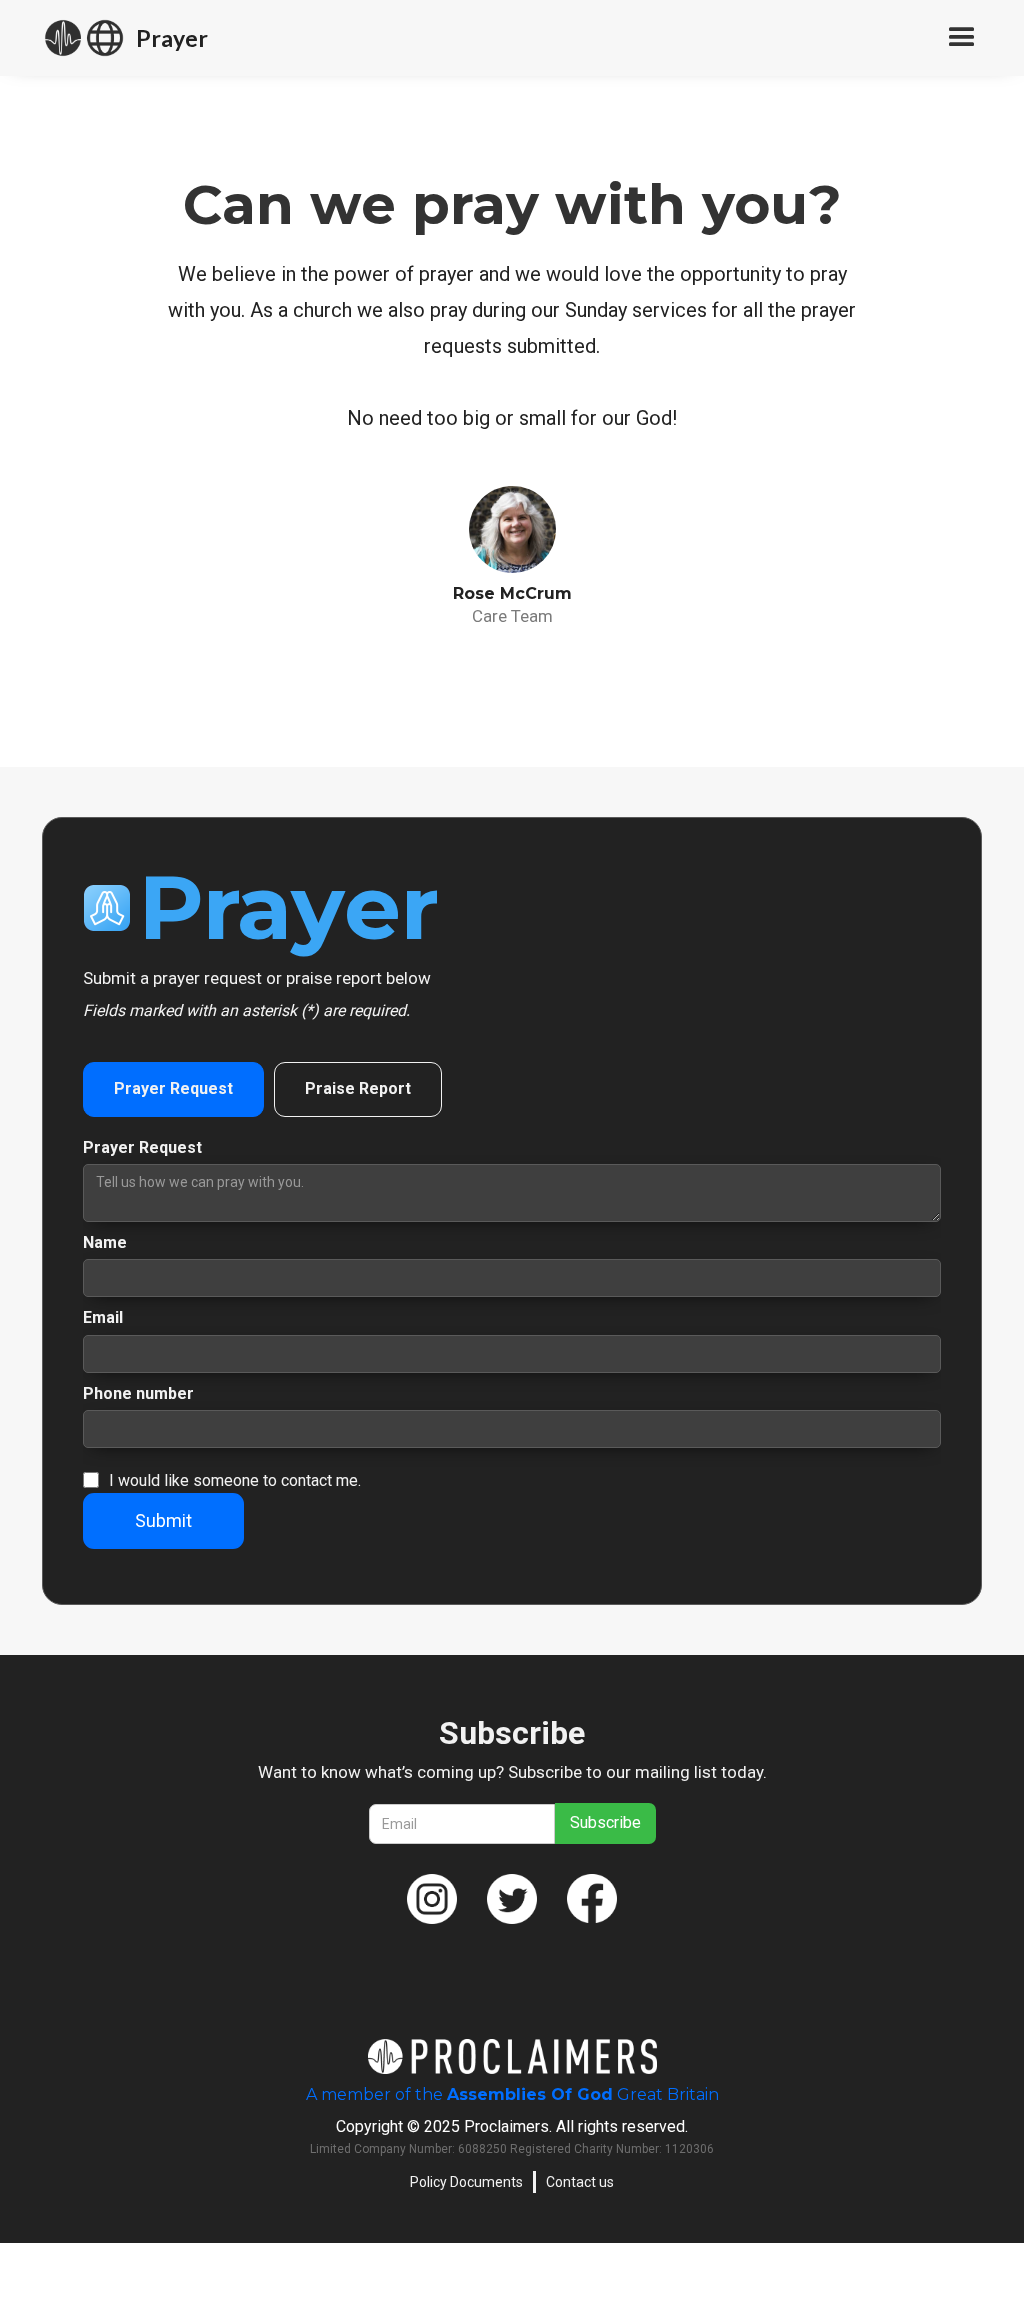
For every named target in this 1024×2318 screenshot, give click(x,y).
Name (105, 1242)
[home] (84, 38)
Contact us (580, 2182)
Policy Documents (466, 2182)
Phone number (138, 1393)
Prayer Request (142, 1147)
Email (103, 1317)
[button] (953, 38)
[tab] (173, 1089)
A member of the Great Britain (512, 2094)
